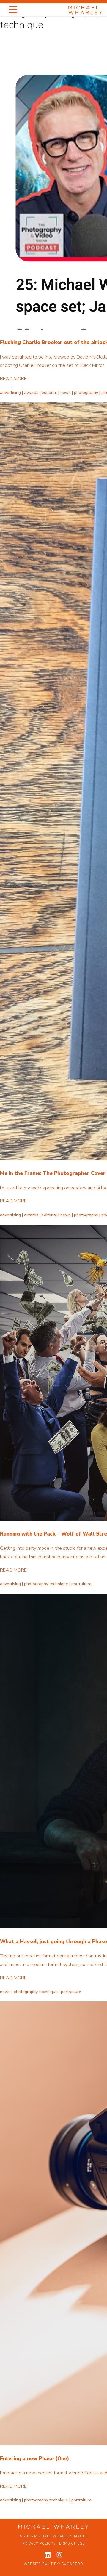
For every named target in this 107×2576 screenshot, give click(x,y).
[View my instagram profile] (59, 2555)
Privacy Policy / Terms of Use (53, 2544)
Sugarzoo (72, 2564)
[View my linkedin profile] (48, 2555)
